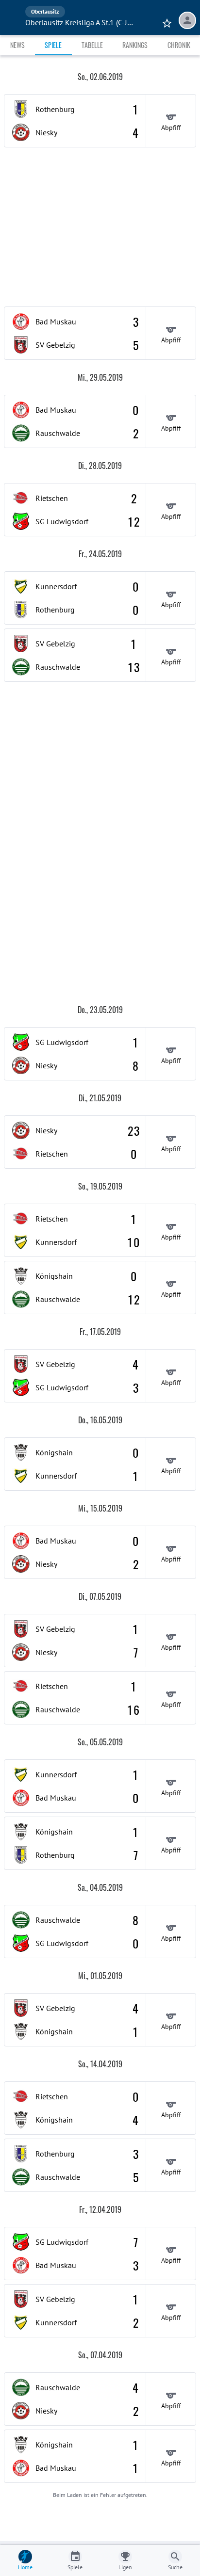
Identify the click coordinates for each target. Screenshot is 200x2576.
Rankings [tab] (135, 45)
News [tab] (17, 45)
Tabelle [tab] (92, 45)
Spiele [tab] (53, 45)
